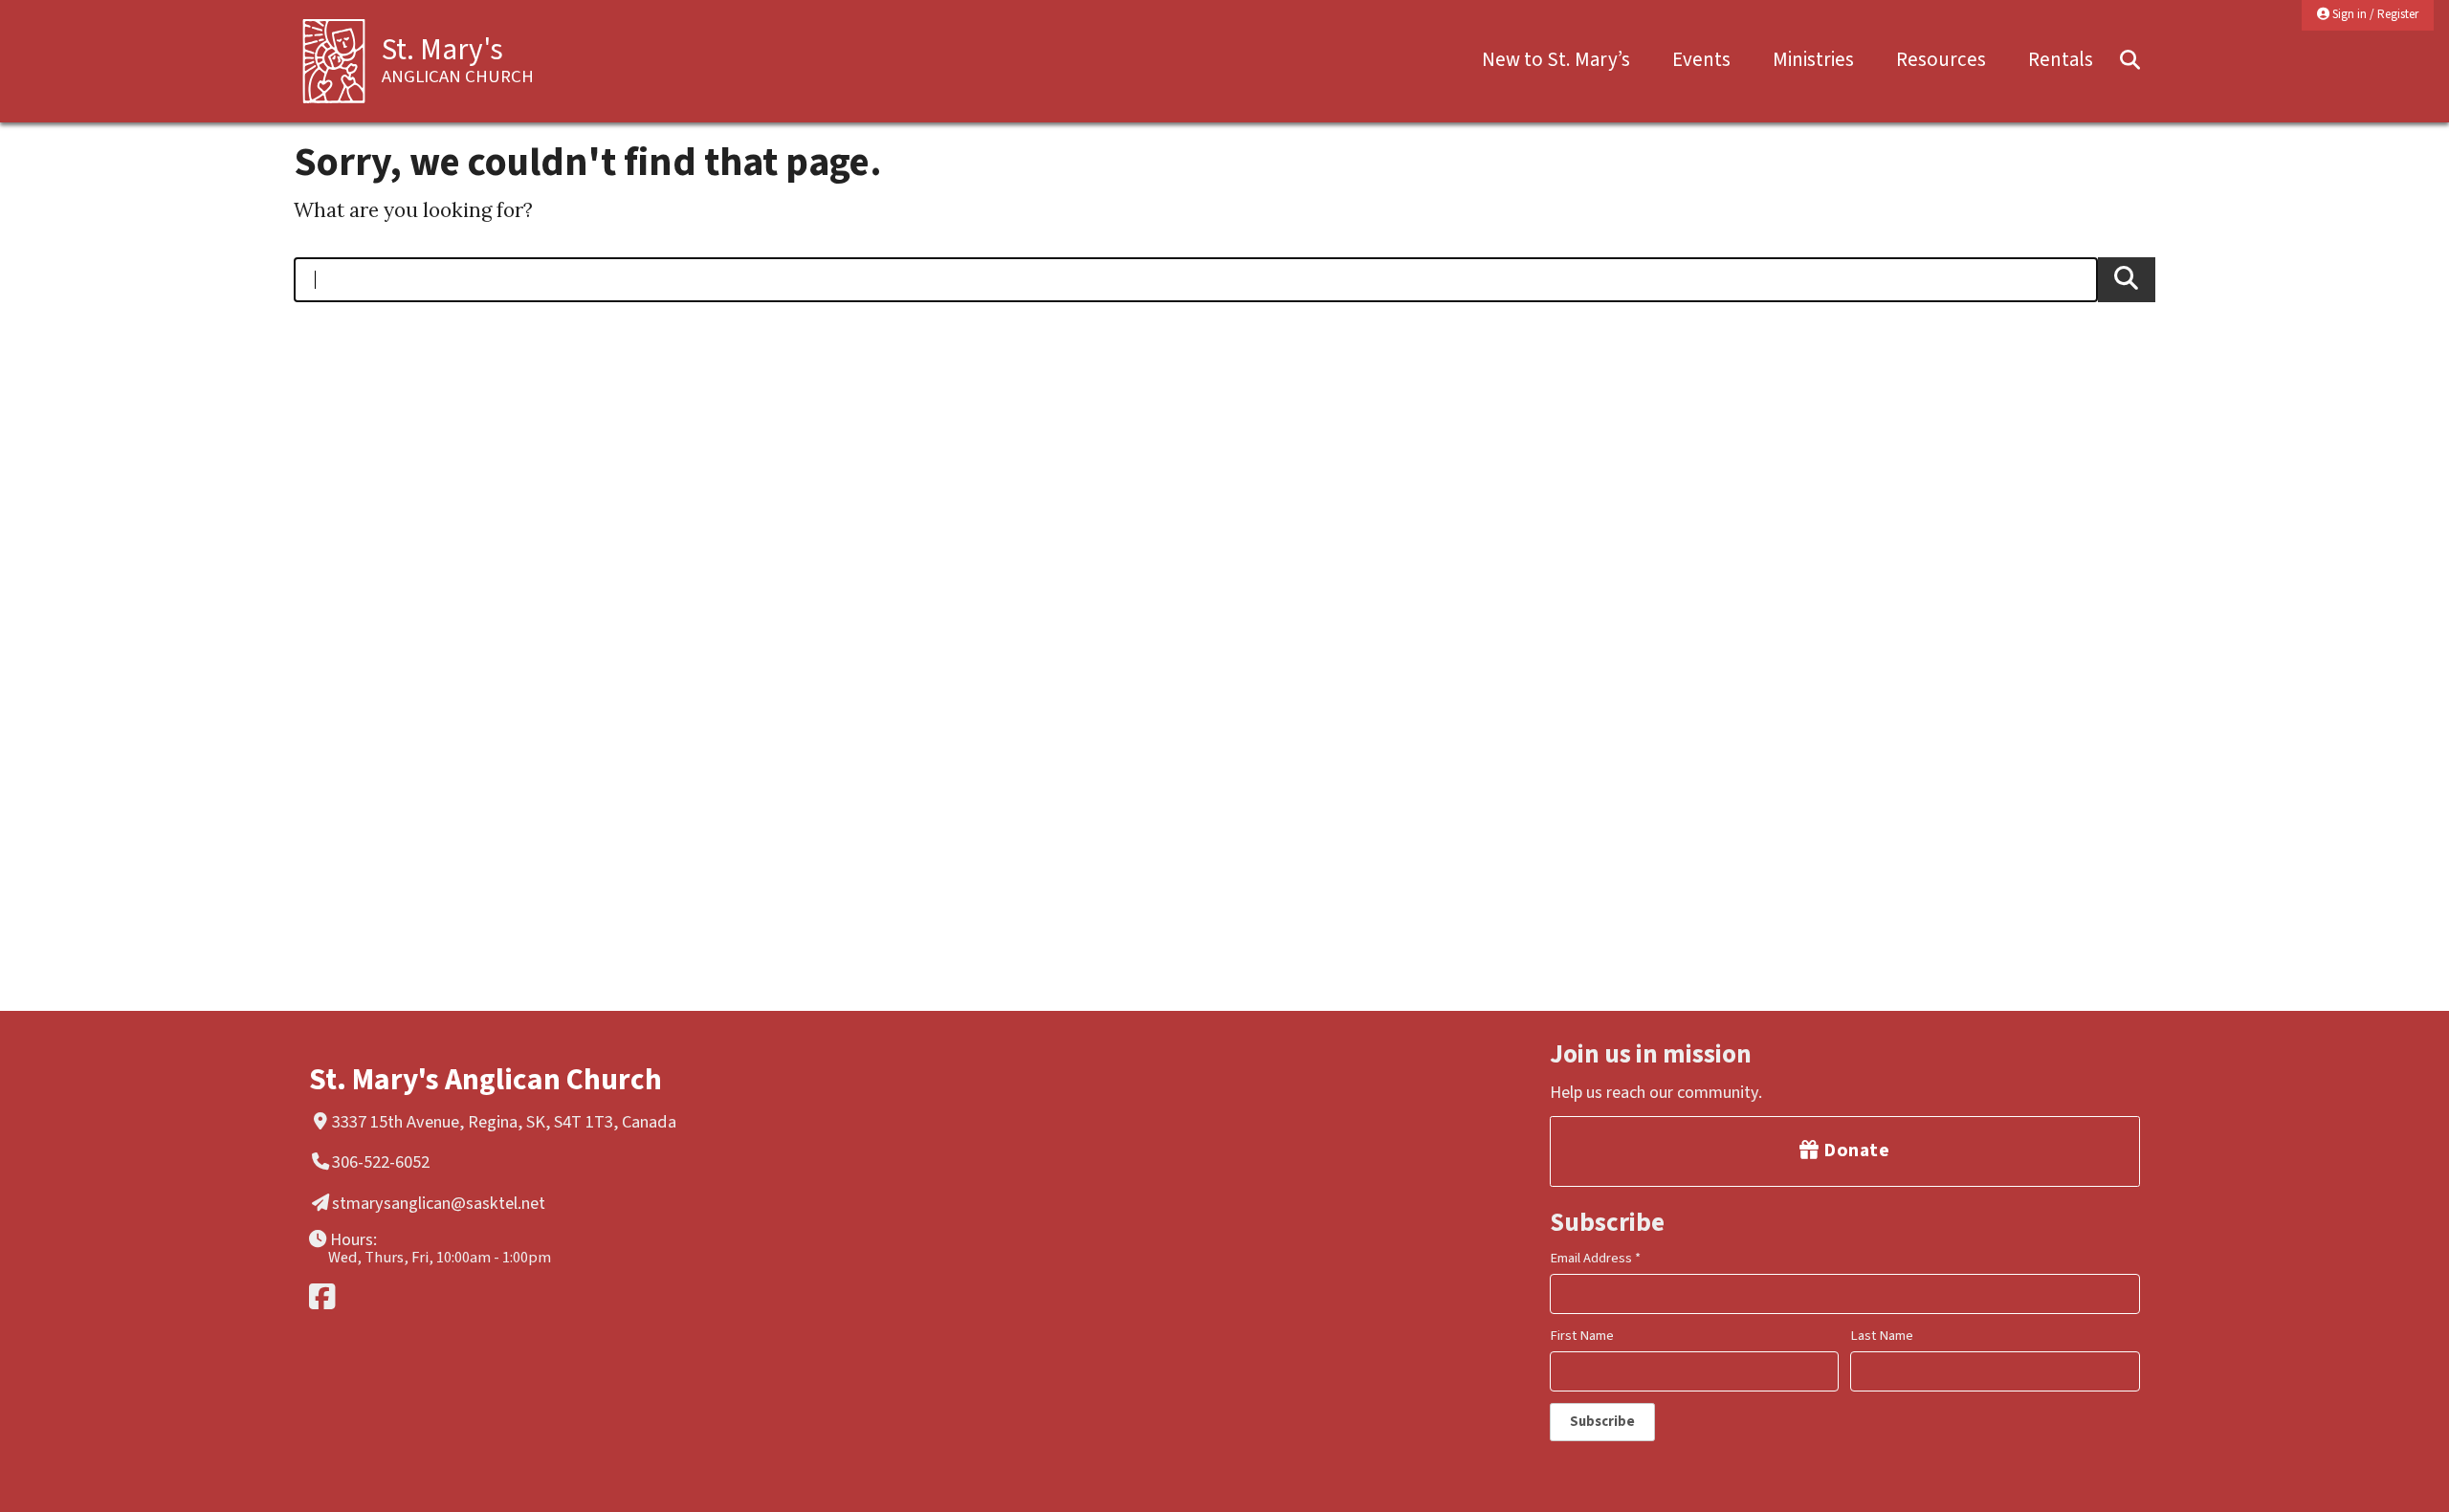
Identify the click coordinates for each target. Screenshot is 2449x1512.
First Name (1582, 1336)
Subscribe (1602, 1422)
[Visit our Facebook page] (608, 1296)
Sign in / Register (2374, 14)
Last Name (1882, 1336)
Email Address (1595, 1258)
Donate (1855, 1150)
